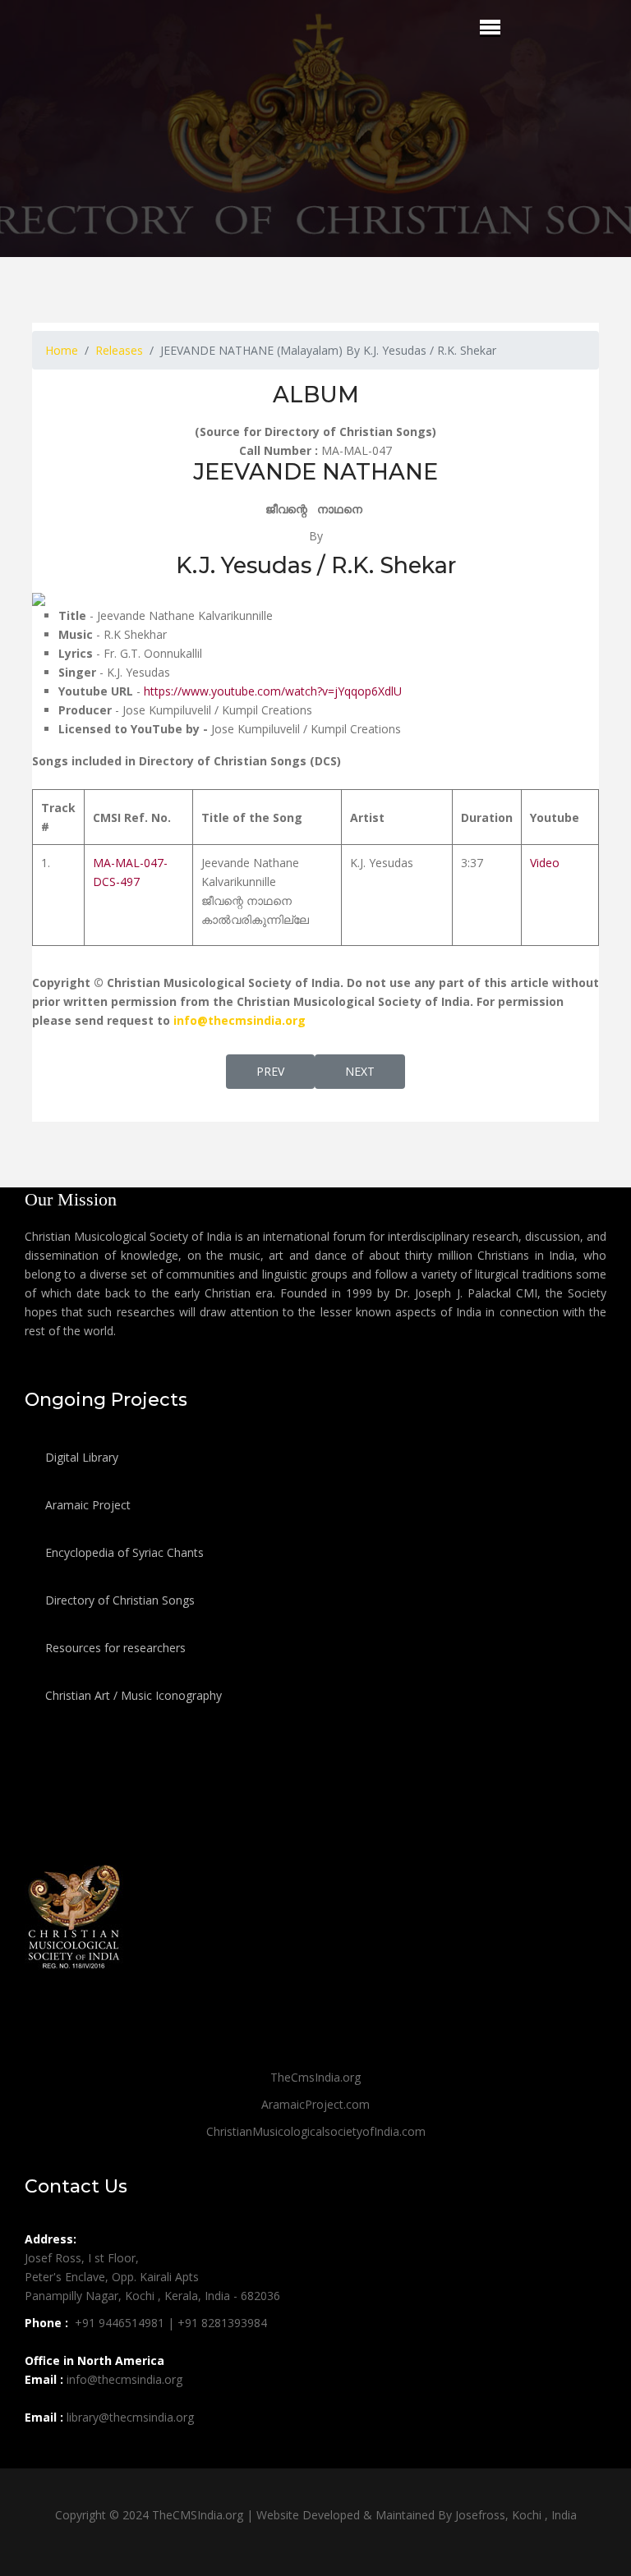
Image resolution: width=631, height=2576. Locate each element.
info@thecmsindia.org (240, 1020)
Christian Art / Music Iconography (132, 1695)
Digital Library (80, 1457)
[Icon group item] (39, 2454)
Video (545, 863)
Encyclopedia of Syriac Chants (123, 1552)
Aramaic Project (86, 1505)
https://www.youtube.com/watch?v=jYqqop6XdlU (273, 691)
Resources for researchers (114, 1648)
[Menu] (490, 27)
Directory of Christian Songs (118, 1600)
